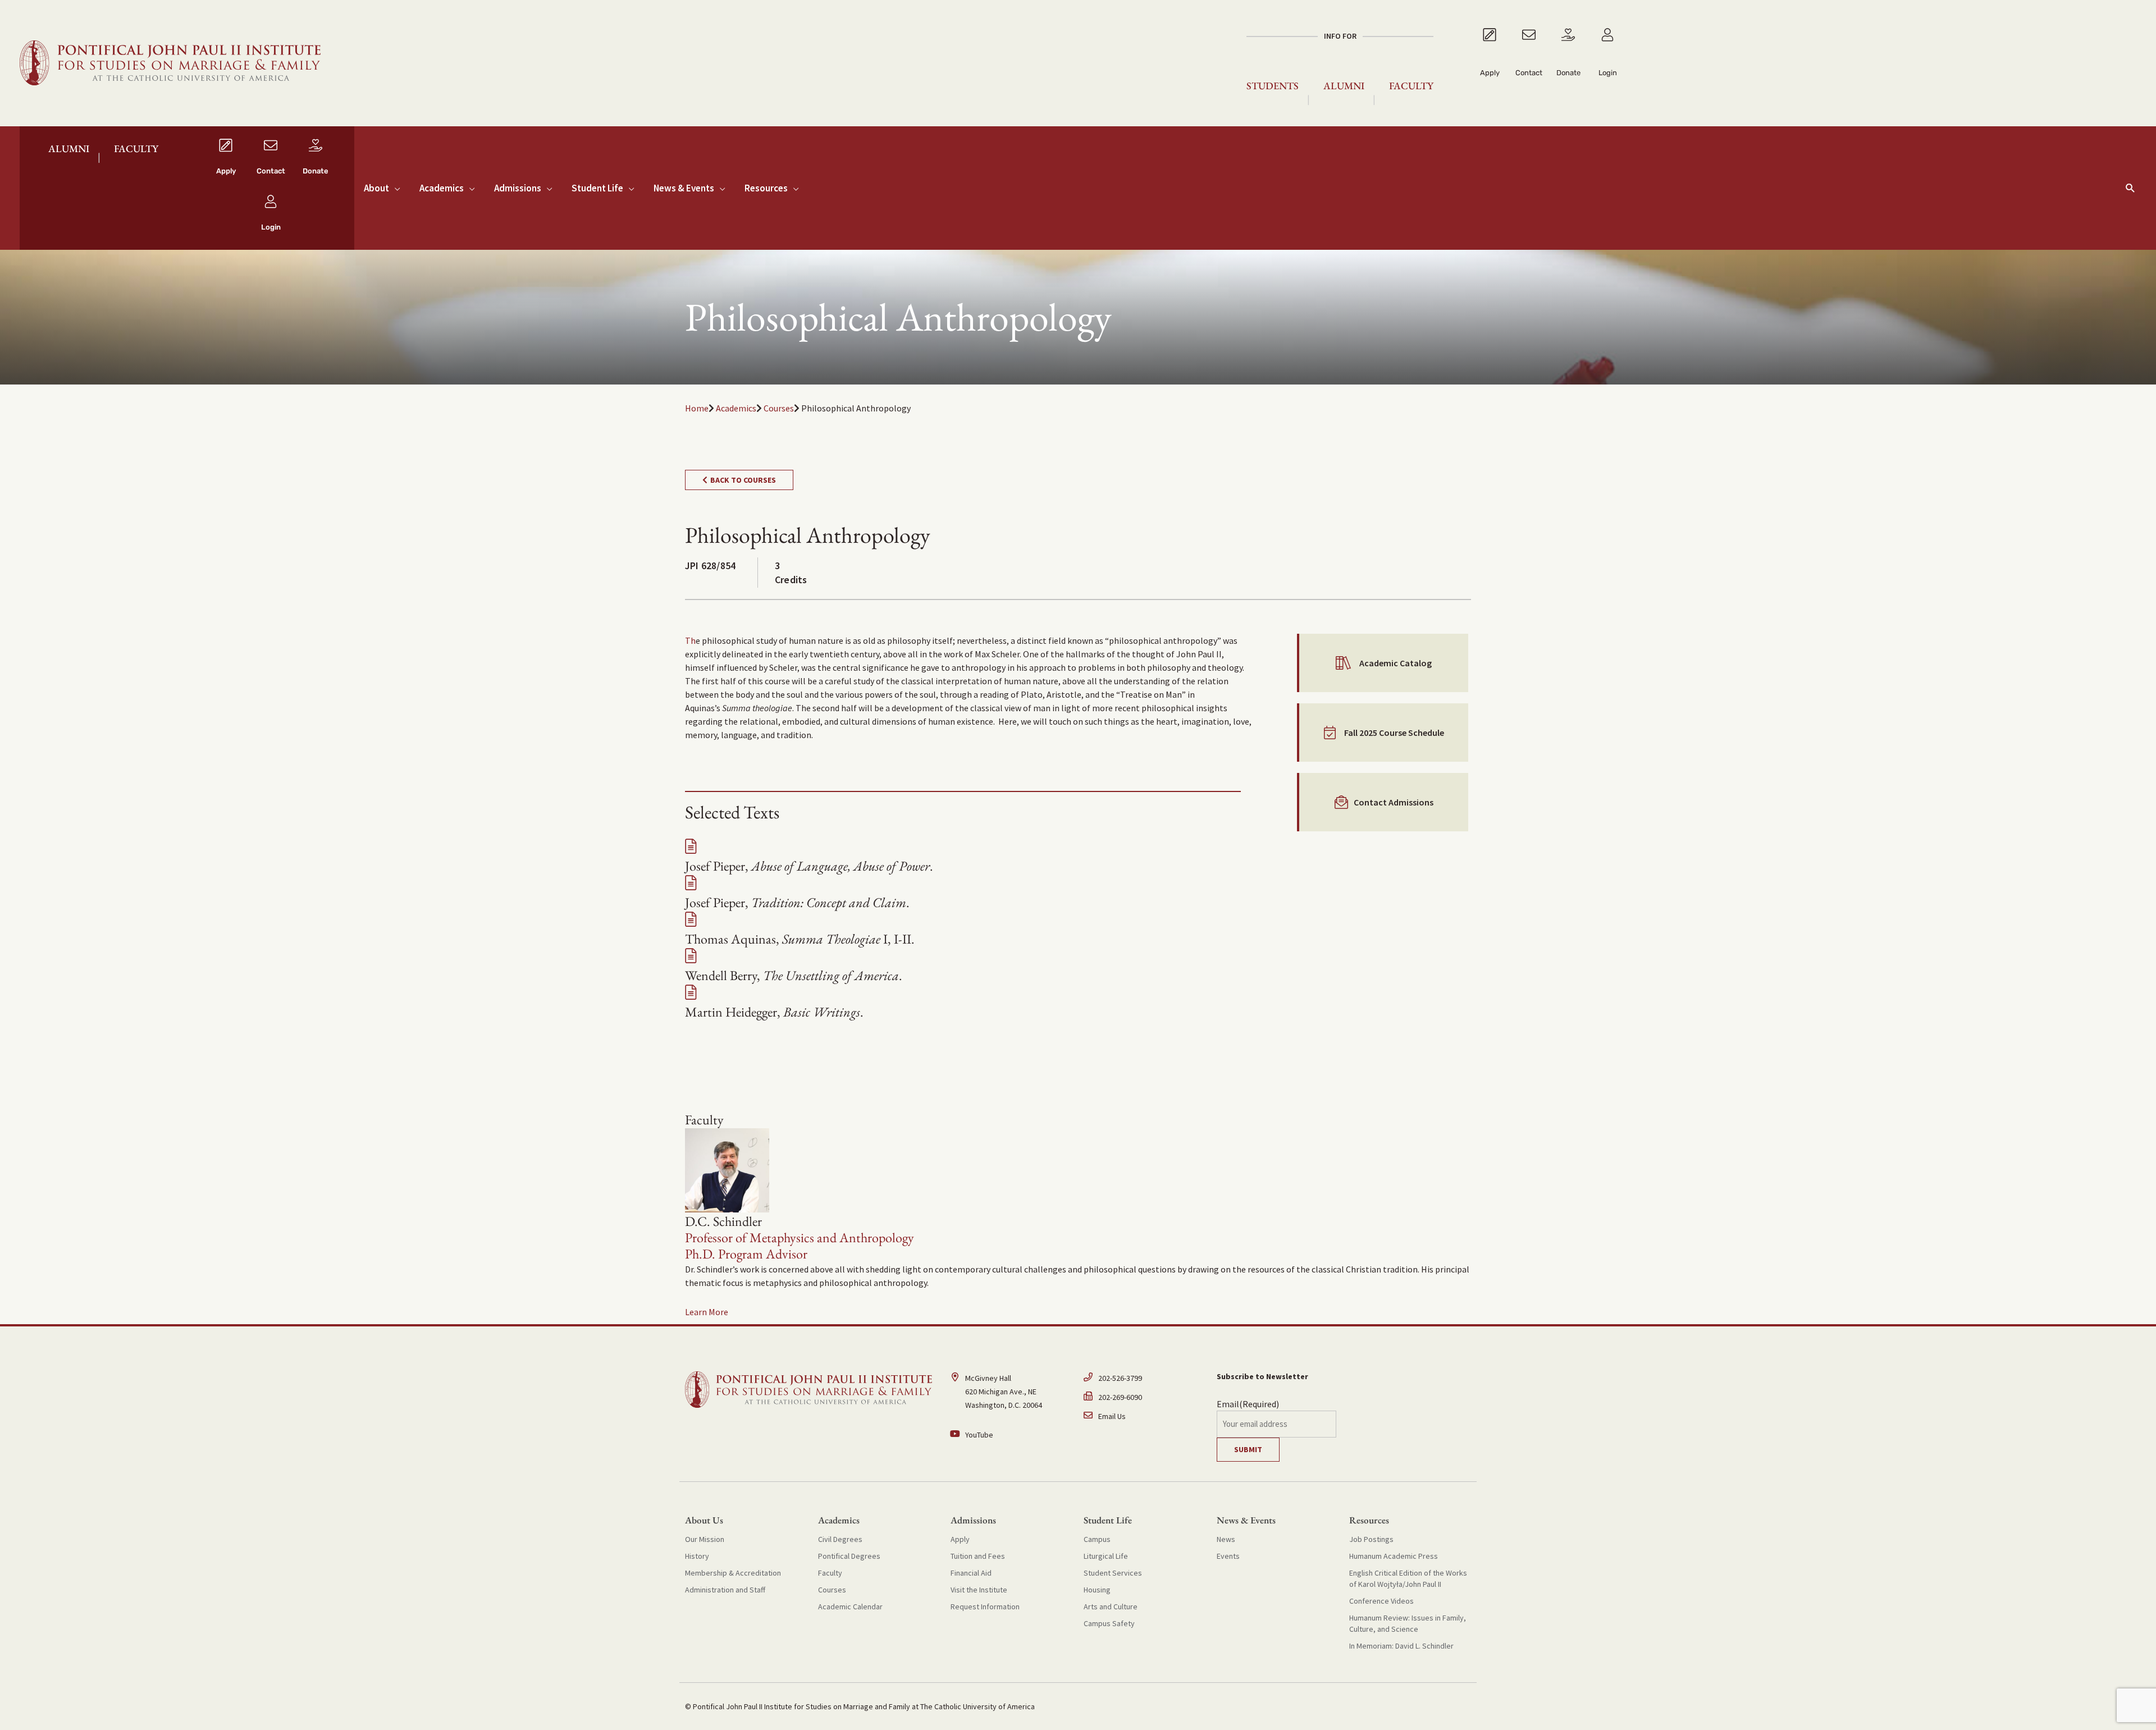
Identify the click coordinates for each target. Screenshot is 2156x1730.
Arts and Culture (1111, 1607)
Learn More (707, 1312)
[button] (2130, 188)
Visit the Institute (979, 1590)
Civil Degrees (840, 1539)
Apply (960, 1539)
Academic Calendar (850, 1607)
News (1226, 1539)
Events (1228, 1556)
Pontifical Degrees (849, 1556)
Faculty (1411, 86)
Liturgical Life (1106, 1556)
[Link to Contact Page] (1529, 63)
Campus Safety (1109, 1623)
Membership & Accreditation (733, 1573)
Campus (1097, 1539)
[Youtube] (1011, 1435)
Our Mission (705, 1539)
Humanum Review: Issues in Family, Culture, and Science (1408, 1623)
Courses (779, 408)
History (697, 1556)
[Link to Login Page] (1607, 63)
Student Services (1113, 1573)
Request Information (985, 1607)
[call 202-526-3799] (1145, 1381)
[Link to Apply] (1490, 63)
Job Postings (1371, 1539)
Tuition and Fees (978, 1556)
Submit (1248, 1449)
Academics (736, 408)
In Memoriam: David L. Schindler (1401, 1646)
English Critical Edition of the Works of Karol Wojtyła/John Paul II (1408, 1578)
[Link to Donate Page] (1568, 63)
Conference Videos (1381, 1601)
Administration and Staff (725, 1590)
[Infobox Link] (226, 160)
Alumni (1344, 86)
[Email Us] (1145, 1416)
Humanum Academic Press (1394, 1556)
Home (697, 408)
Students (1273, 86)
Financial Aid (971, 1573)
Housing (1097, 1590)
